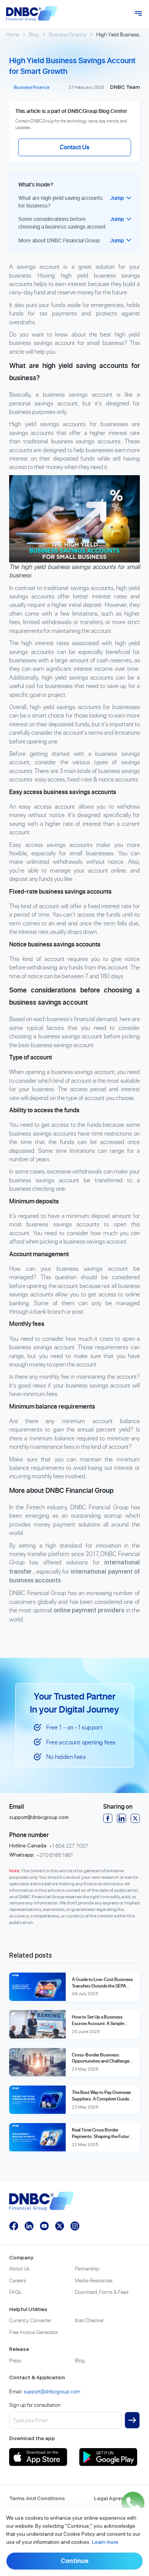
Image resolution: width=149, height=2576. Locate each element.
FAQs (15, 2292)
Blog (34, 34)
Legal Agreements (117, 2498)
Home (13, 34)
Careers (18, 2280)
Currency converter (30, 2320)
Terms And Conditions (37, 2498)
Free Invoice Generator (34, 2332)
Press (15, 2360)
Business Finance (68, 34)
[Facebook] (108, 1818)
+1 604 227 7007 (69, 1846)
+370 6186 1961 (55, 1855)
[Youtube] (44, 2226)
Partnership (87, 2268)
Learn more (105, 2542)
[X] (135, 1818)
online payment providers (89, 1610)
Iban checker (89, 2320)
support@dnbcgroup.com (39, 1817)
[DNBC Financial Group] (32, 14)
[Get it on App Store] (40, 2457)
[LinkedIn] (121, 1818)
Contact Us (74, 147)
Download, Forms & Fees (102, 2292)
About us (19, 2268)
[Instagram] (75, 2226)
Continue (75, 2561)
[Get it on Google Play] (109, 2457)
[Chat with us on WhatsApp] (133, 2503)
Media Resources (94, 2280)
